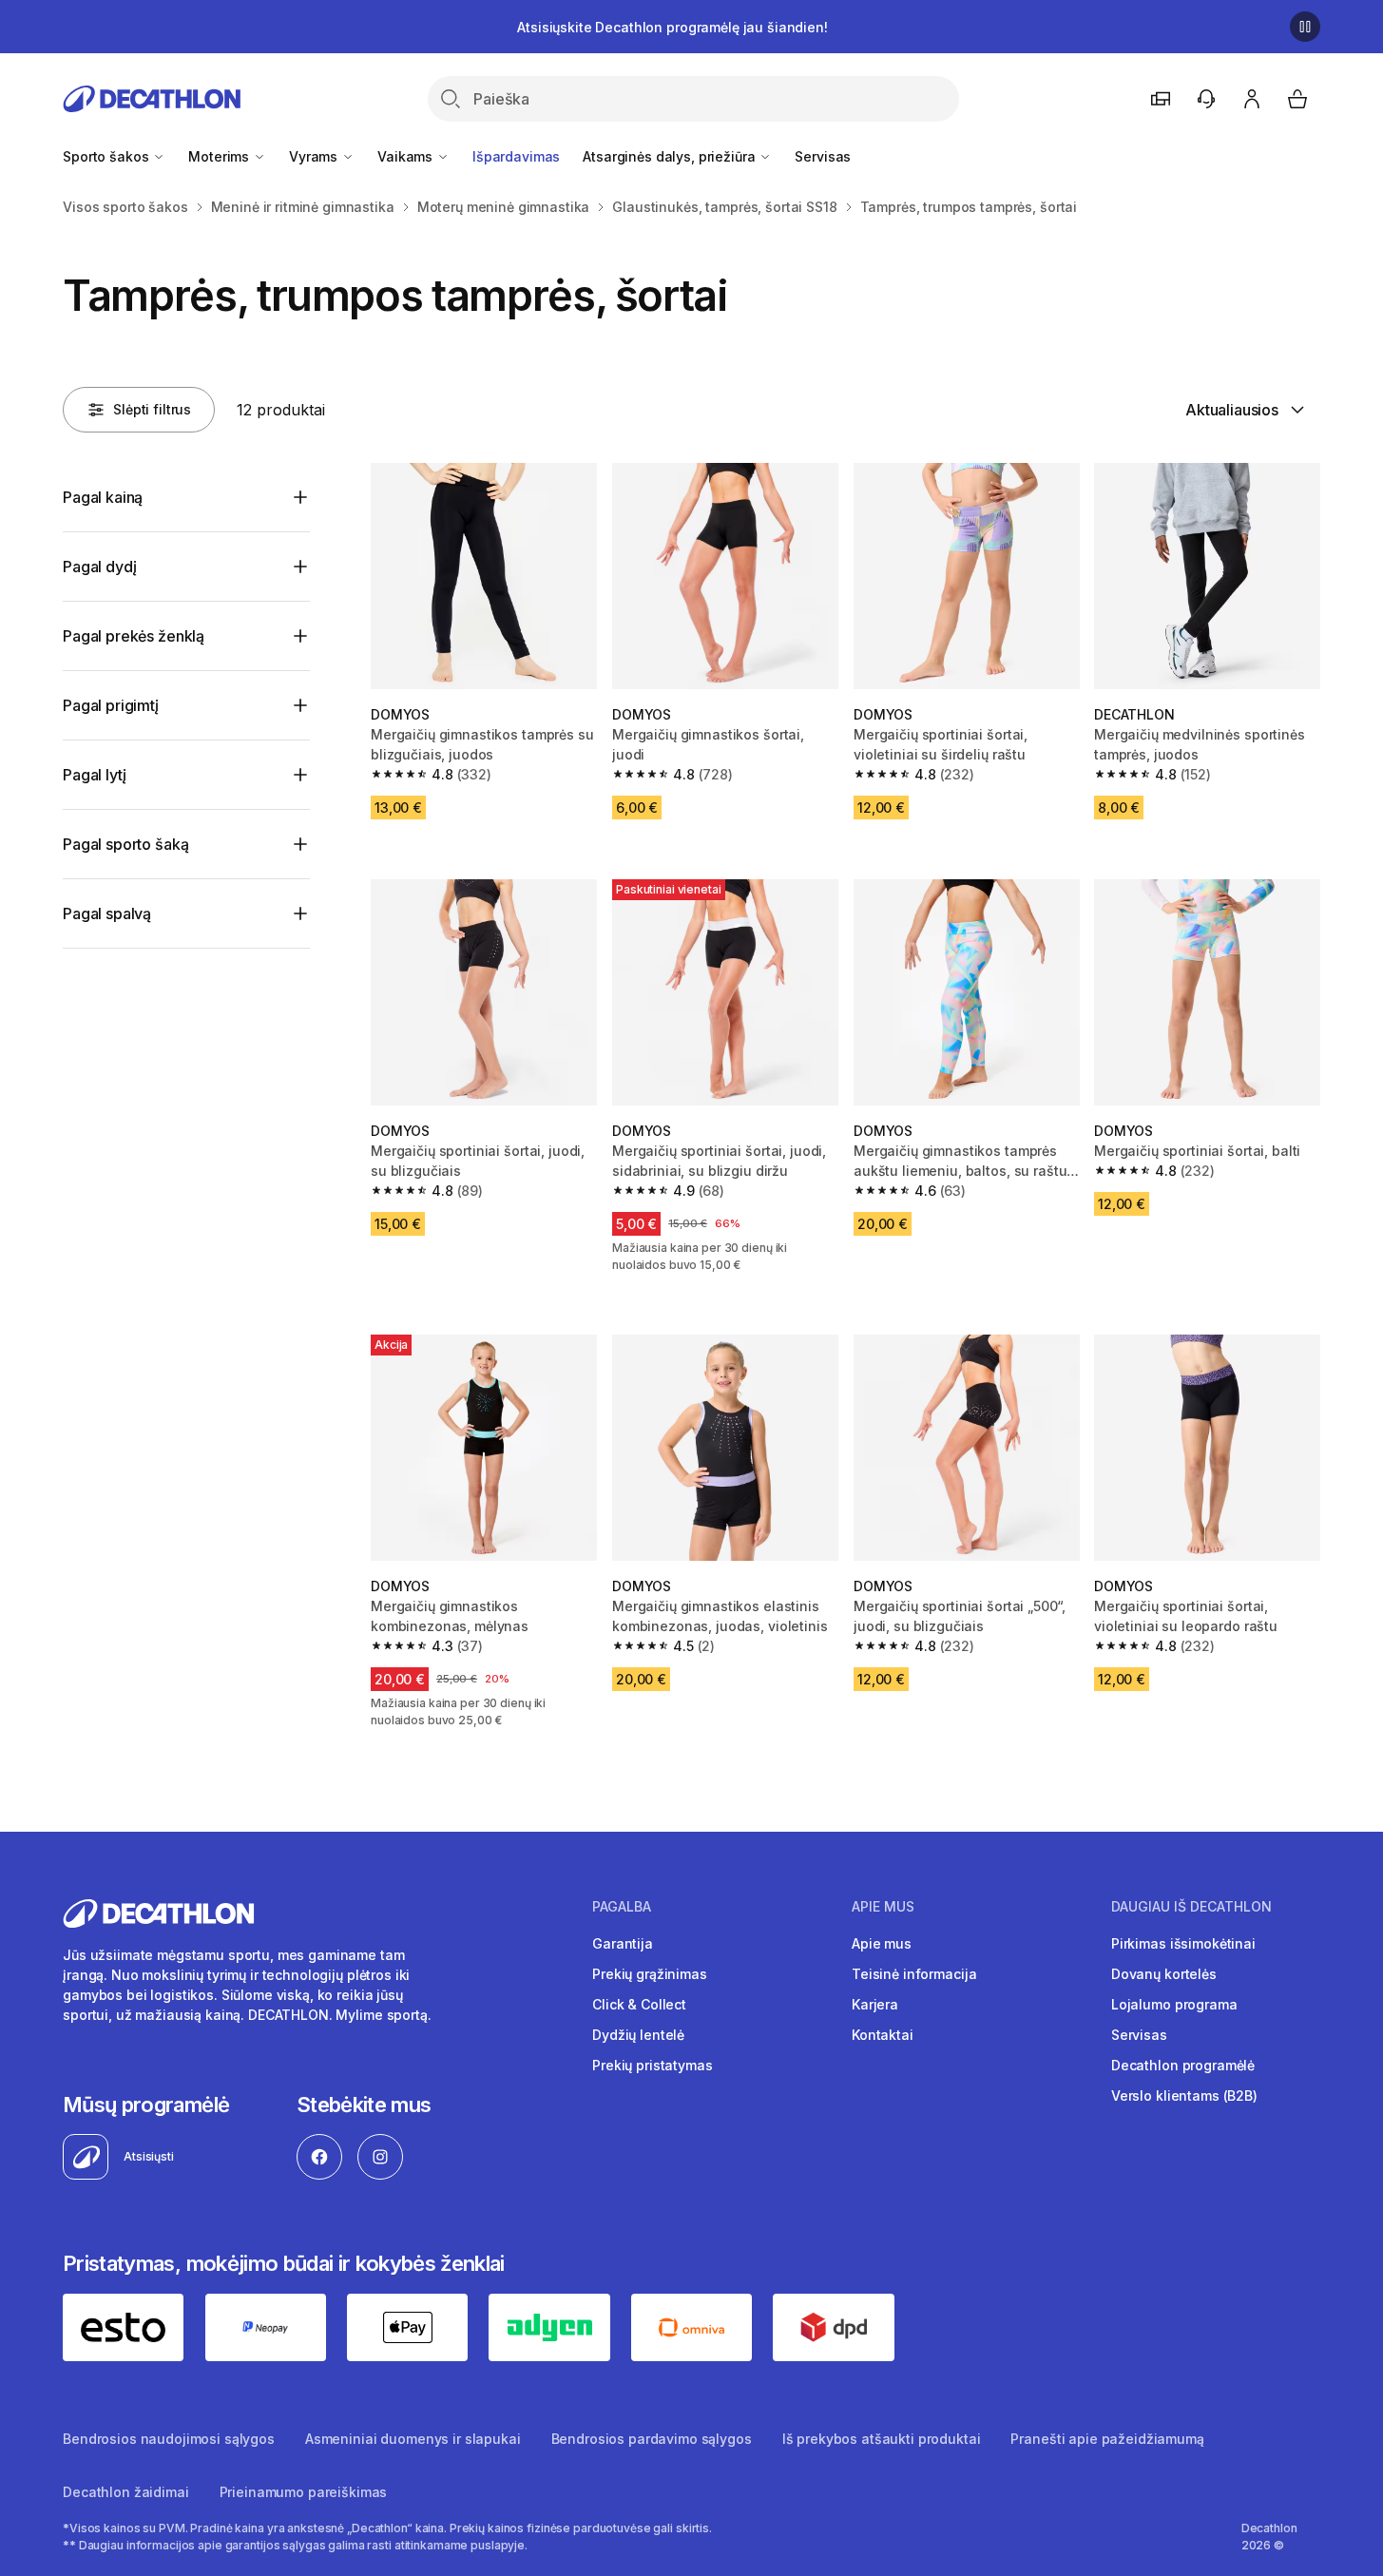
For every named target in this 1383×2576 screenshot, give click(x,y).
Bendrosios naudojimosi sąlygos (169, 2439)
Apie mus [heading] (883, 1907)
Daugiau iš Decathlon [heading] (1191, 1907)
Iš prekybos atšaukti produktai (882, 2439)
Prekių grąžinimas (650, 1974)
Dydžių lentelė (638, 2035)
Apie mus (882, 1943)
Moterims (221, 156)
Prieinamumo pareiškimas (304, 2492)
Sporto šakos (107, 156)
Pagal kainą (103, 497)
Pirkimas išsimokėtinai (1183, 1943)
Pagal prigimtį (111, 705)
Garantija (623, 1943)
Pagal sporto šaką (125, 844)
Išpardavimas (516, 156)
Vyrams (315, 156)
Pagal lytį (94, 775)
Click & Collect (639, 2004)
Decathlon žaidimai (125, 2492)
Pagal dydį (99, 567)
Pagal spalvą (107, 913)
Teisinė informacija (914, 1974)
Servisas (823, 156)
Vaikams (407, 156)
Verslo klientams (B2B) (1184, 2095)
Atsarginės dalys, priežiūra (671, 156)
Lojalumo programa (1174, 2004)
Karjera (875, 2004)
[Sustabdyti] (1305, 27)
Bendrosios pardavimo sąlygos (652, 2439)
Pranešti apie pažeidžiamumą (1107, 2439)
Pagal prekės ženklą (134, 636)
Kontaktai (883, 2035)
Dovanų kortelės (1164, 1974)
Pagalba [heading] (622, 1907)
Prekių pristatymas (652, 2065)
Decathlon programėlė (1183, 2065)
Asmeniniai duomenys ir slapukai (413, 2439)
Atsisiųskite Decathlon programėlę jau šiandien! (672, 27)
